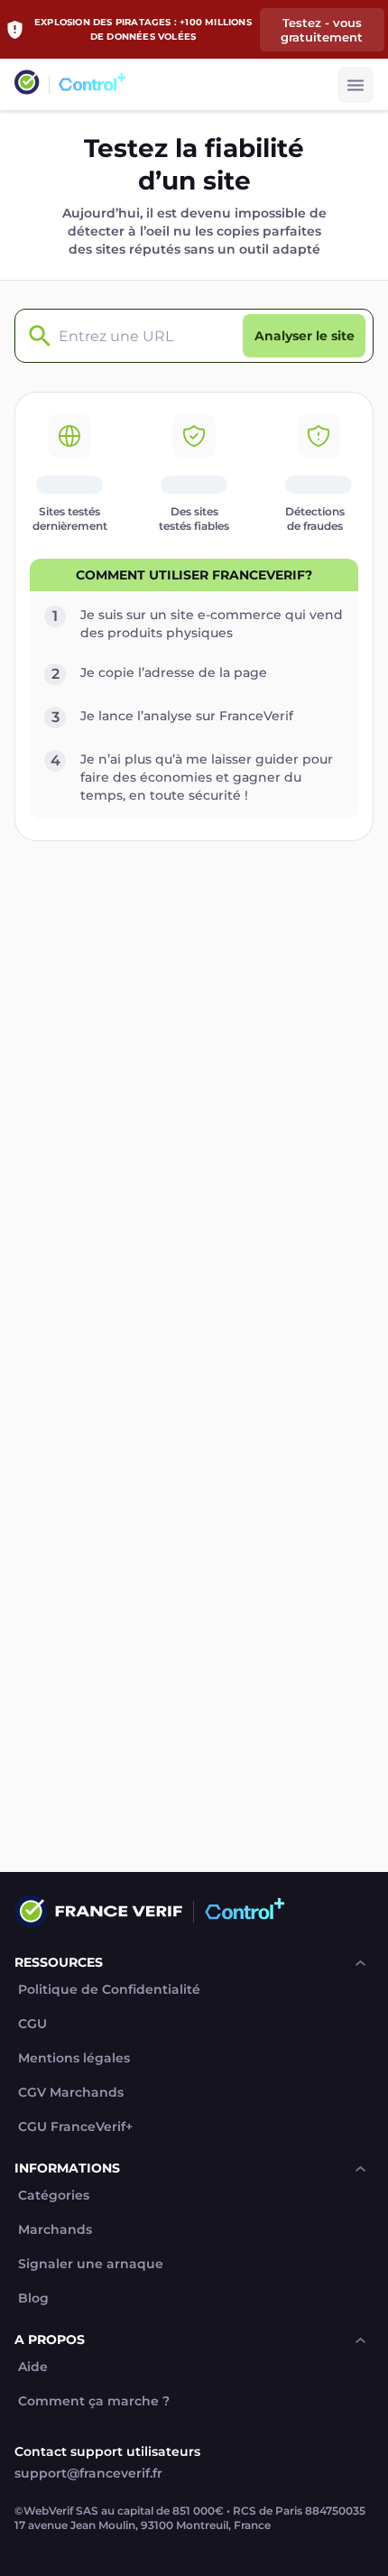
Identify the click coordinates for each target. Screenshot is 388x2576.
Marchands (55, 2230)
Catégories (54, 2196)
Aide (33, 2367)
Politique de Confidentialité (109, 1990)
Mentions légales (74, 2058)
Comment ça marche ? (94, 2401)
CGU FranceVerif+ (75, 2127)
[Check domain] (35, 336)
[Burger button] (356, 85)
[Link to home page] (27, 84)
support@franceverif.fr (88, 2473)
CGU (32, 2024)
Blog (33, 2298)
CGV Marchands (71, 2093)
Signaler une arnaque (91, 2264)
